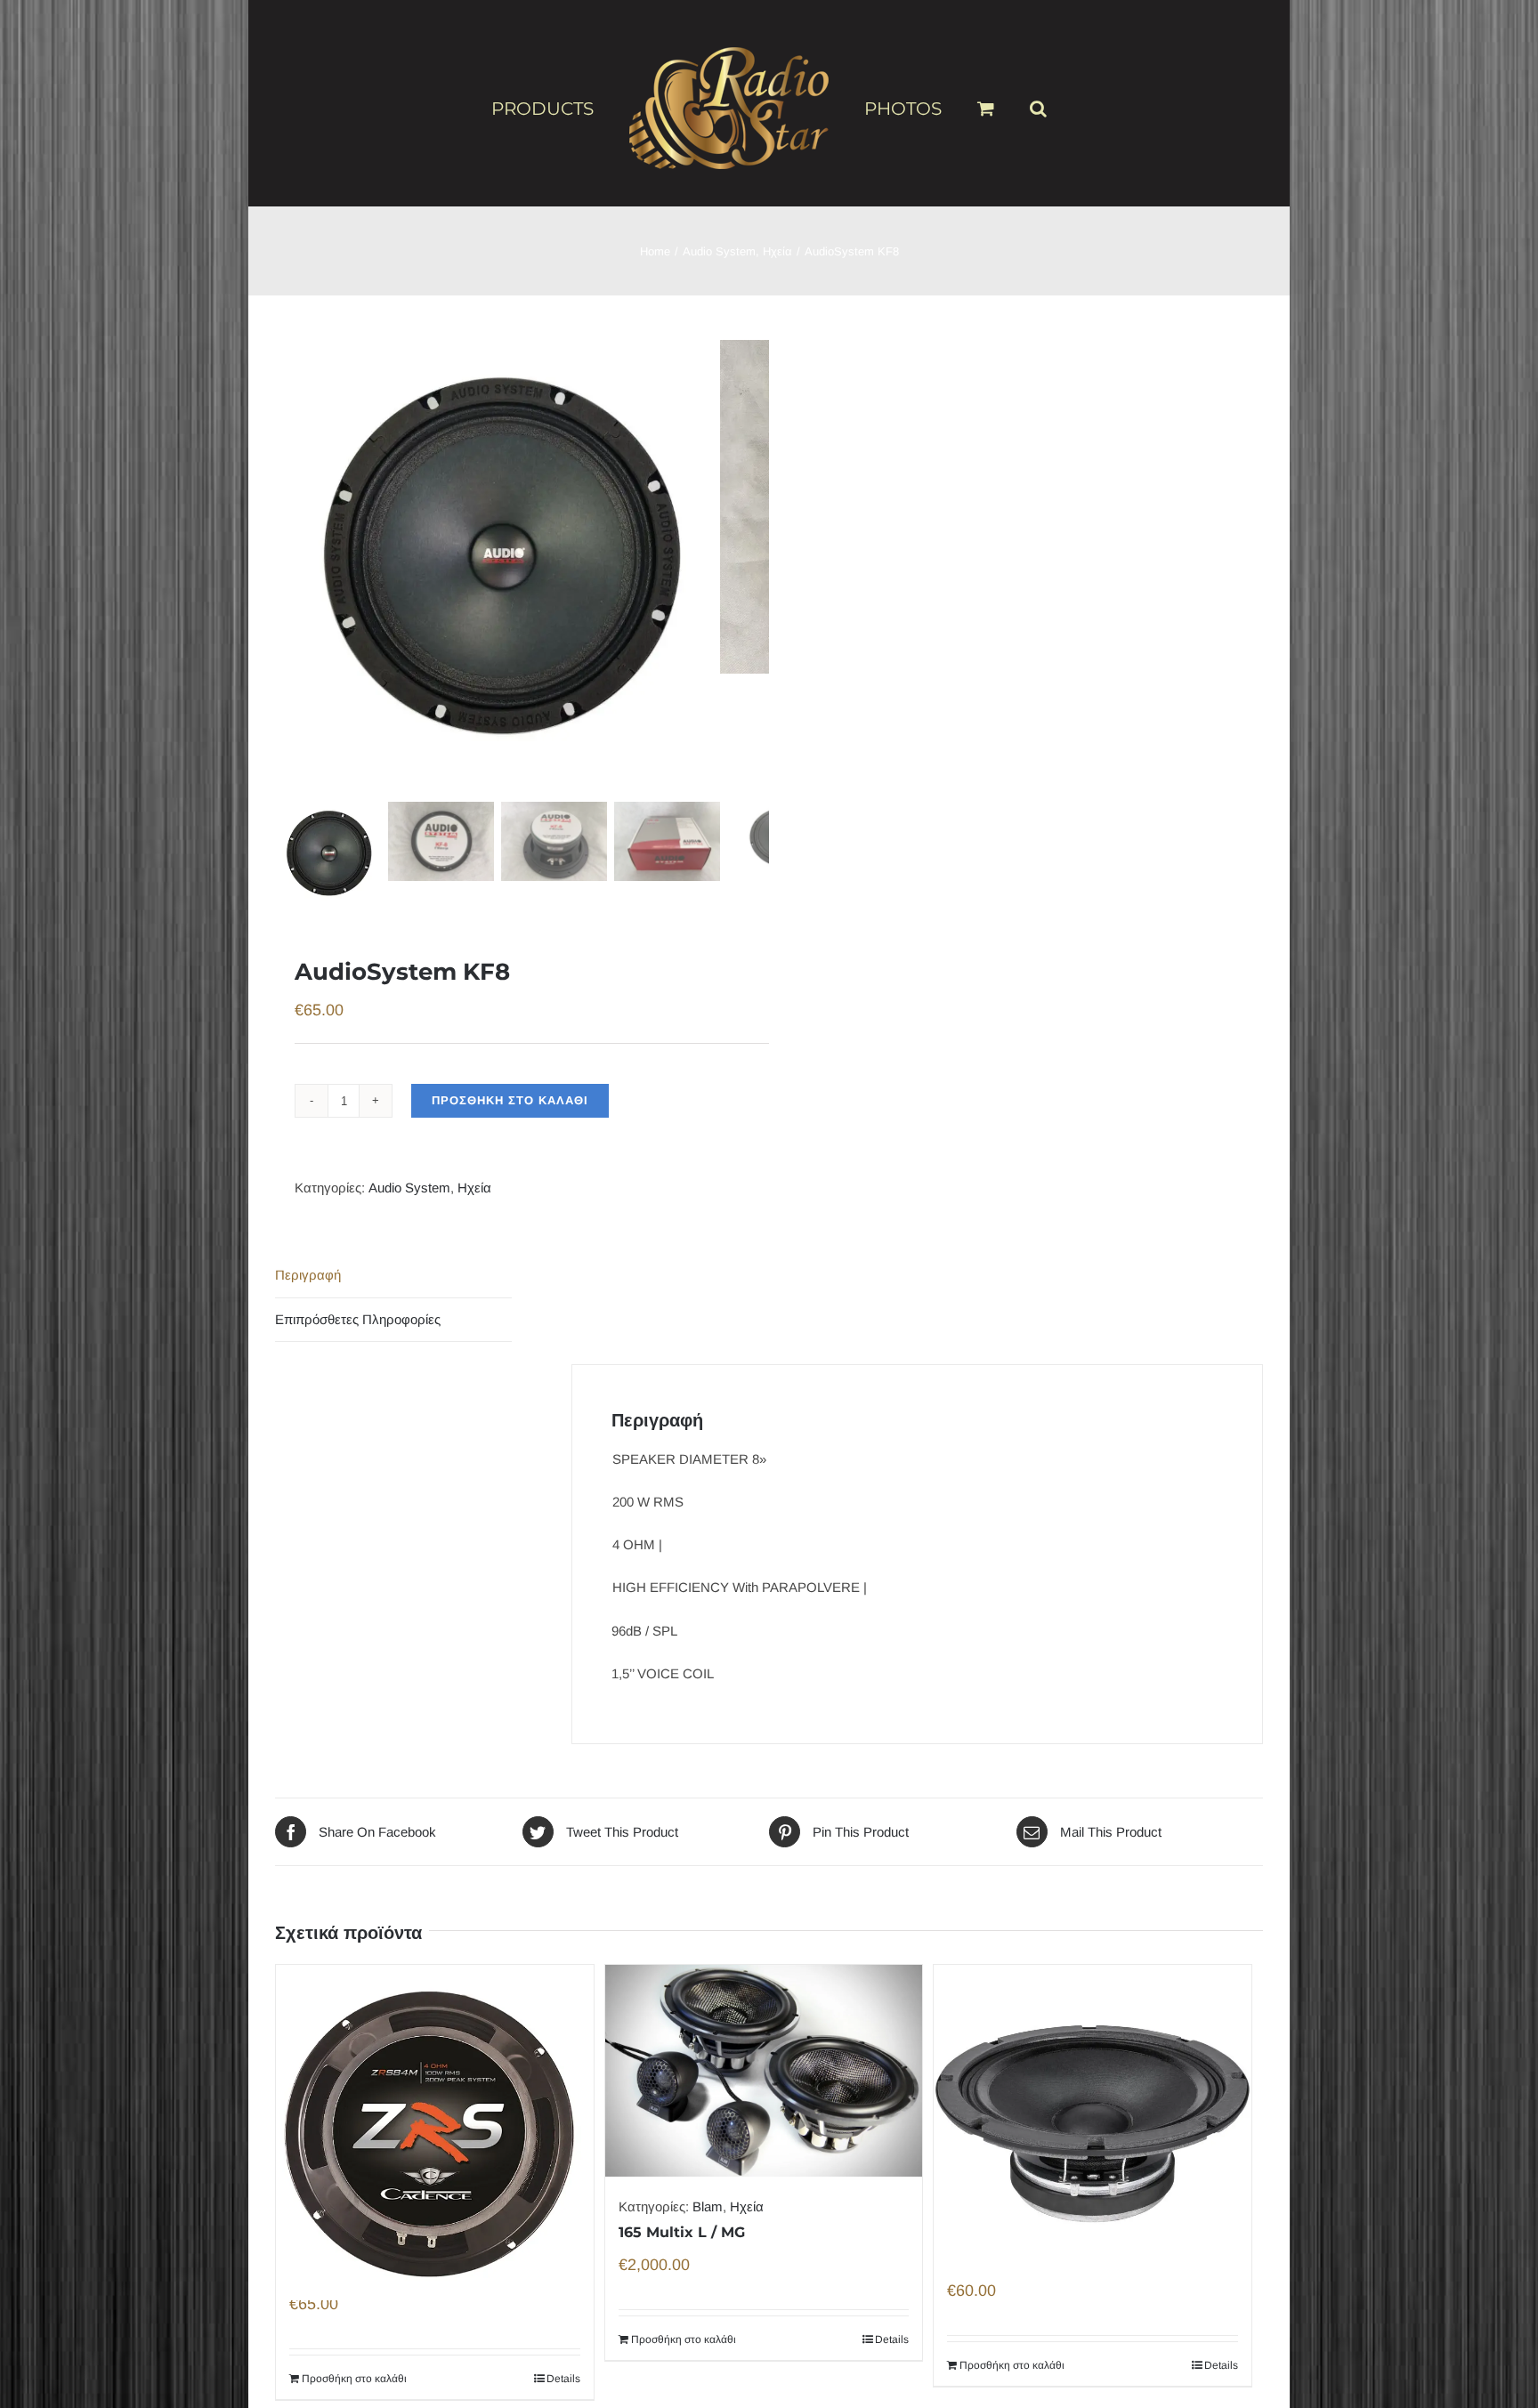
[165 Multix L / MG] (764, 2071)
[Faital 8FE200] (1093, 2084)
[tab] (393, 1276)
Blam (708, 2206)
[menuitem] (582, 108)
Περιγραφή (308, 1275)
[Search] (1010, 101)
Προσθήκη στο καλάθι (510, 1100)
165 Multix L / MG (682, 2232)
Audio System (409, 1188)
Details (563, 2379)
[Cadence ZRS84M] (435, 2090)
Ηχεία (474, 1188)
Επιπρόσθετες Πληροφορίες (358, 1319)
